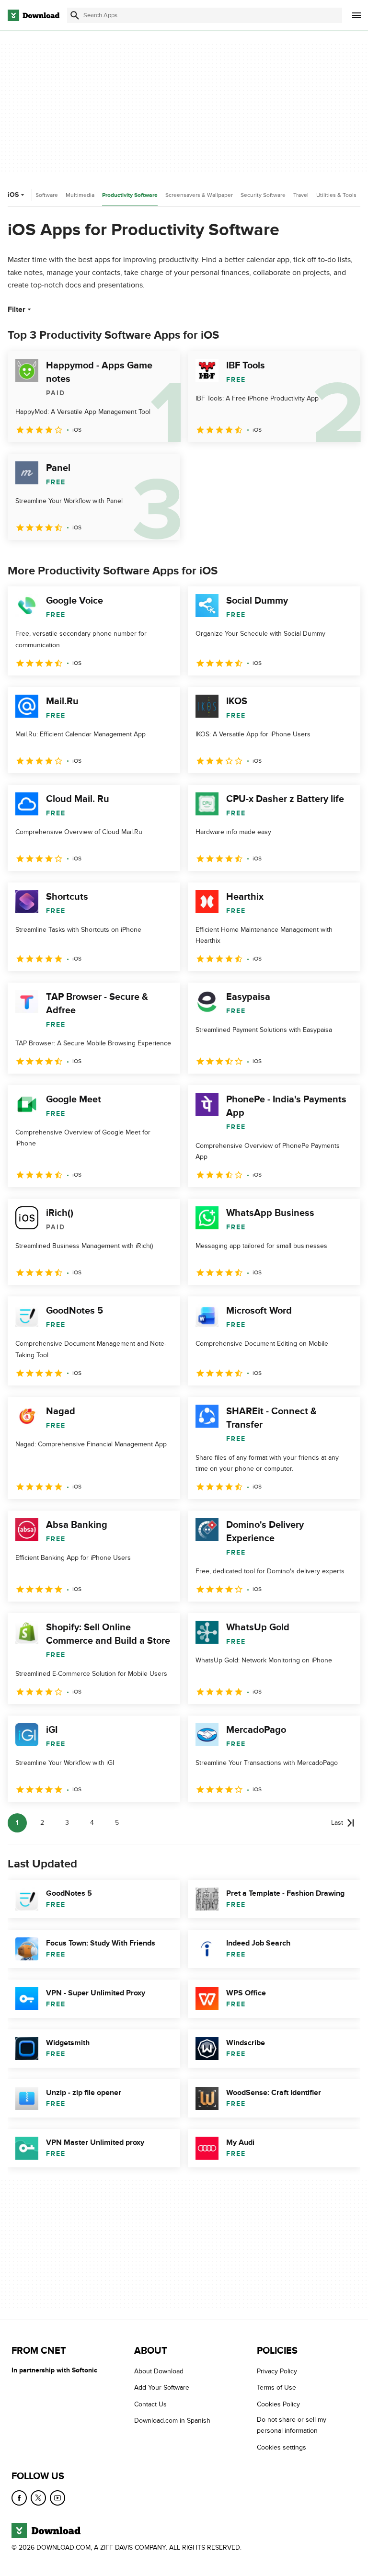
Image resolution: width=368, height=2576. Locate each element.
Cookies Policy (278, 2404)
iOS (13, 195)
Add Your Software (162, 2387)
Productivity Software (130, 195)
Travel (301, 195)
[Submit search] (75, 15)
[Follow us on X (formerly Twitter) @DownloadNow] (38, 2498)
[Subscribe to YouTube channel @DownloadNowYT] (57, 2498)
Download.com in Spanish (172, 2421)
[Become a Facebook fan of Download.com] (19, 2498)
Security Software (263, 195)
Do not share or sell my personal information (292, 2425)
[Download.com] (34, 15)
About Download (159, 2371)
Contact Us (150, 2404)
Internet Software (36, 195)
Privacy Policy (277, 2371)
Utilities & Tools (336, 195)
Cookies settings (282, 2447)
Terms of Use (276, 2387)
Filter (17, 309)
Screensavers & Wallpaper (199, 195)
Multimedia (80, 195)
